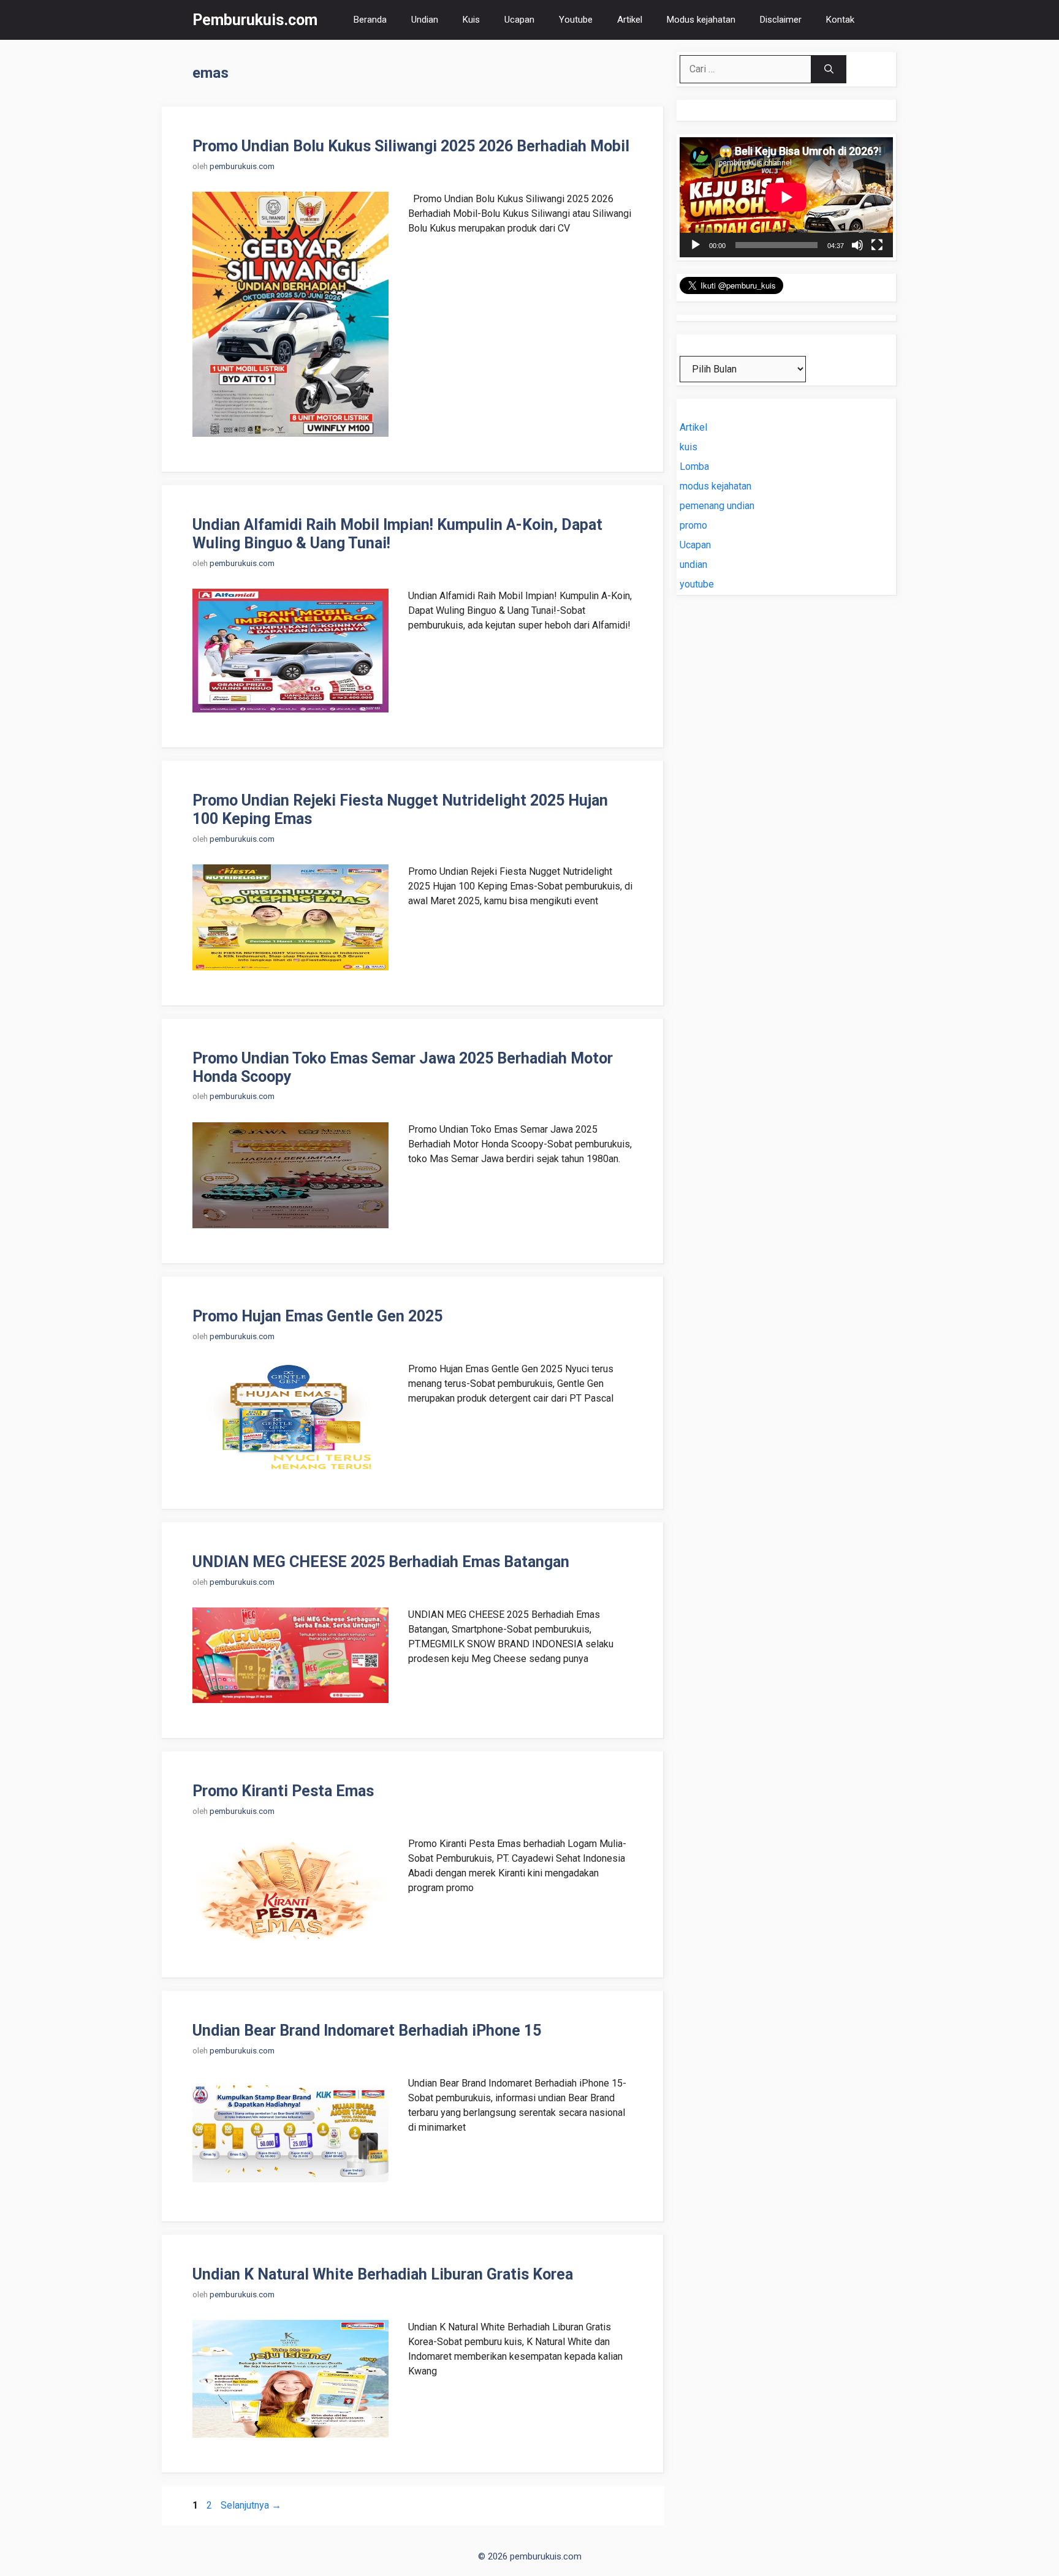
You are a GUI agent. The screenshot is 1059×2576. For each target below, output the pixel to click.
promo (693, 525)
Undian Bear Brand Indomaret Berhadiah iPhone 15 (367, 2030)
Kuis (471, 20)
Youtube (576, 20)
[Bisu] (857, 245)
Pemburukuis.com (255, 20)
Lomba (694, 466)
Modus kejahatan (701, 20)
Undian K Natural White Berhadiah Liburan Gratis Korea (383, 2274)
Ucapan (519, 20)
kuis (689, 447)
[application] (786, 197)
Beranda (370, 20)
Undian (425, 20)
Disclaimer (781, 20)
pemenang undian (717, 506)
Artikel (630, 20)
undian (693, 565)
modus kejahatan (715, 486)
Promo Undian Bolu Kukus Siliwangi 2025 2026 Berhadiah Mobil (411, 146)
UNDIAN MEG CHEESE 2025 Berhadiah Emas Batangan (381, 1562)
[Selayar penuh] (877, 245)
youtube (697, 584)
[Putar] (696, 245)
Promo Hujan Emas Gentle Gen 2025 (317, 1316)
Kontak (840, 20)
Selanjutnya (251, 2505)
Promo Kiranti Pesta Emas (283, 1791)
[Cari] (829, 69)
